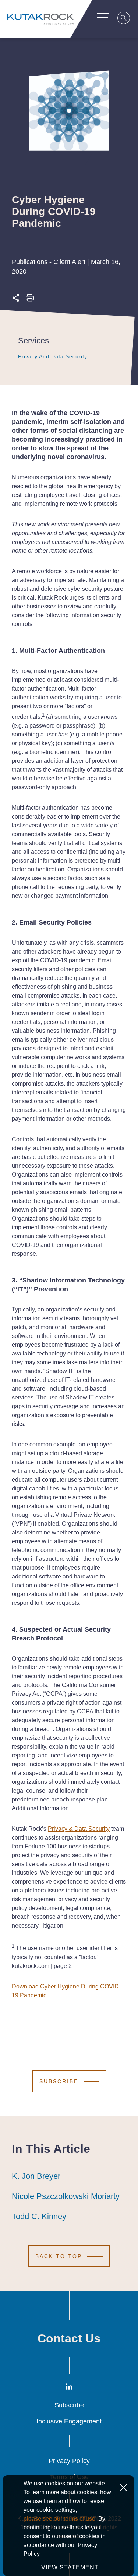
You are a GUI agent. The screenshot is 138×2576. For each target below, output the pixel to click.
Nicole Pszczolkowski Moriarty (66, 2196)
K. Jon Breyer (36, 2176)
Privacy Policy (69, 2461)
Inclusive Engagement (69, 2421)
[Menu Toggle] (103, 18)
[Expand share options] (16, 300)
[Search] (124, 19)
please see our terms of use (59, 2519)
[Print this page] (30, 300)
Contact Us (69, 2338)
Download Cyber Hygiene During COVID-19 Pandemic (66, 1991)
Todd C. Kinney (39, 2216)
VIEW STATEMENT (70, 2567)
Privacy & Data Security (79, 1829)
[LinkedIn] (69, 2388)
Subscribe (69, 2405)
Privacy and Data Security (53, 356)
